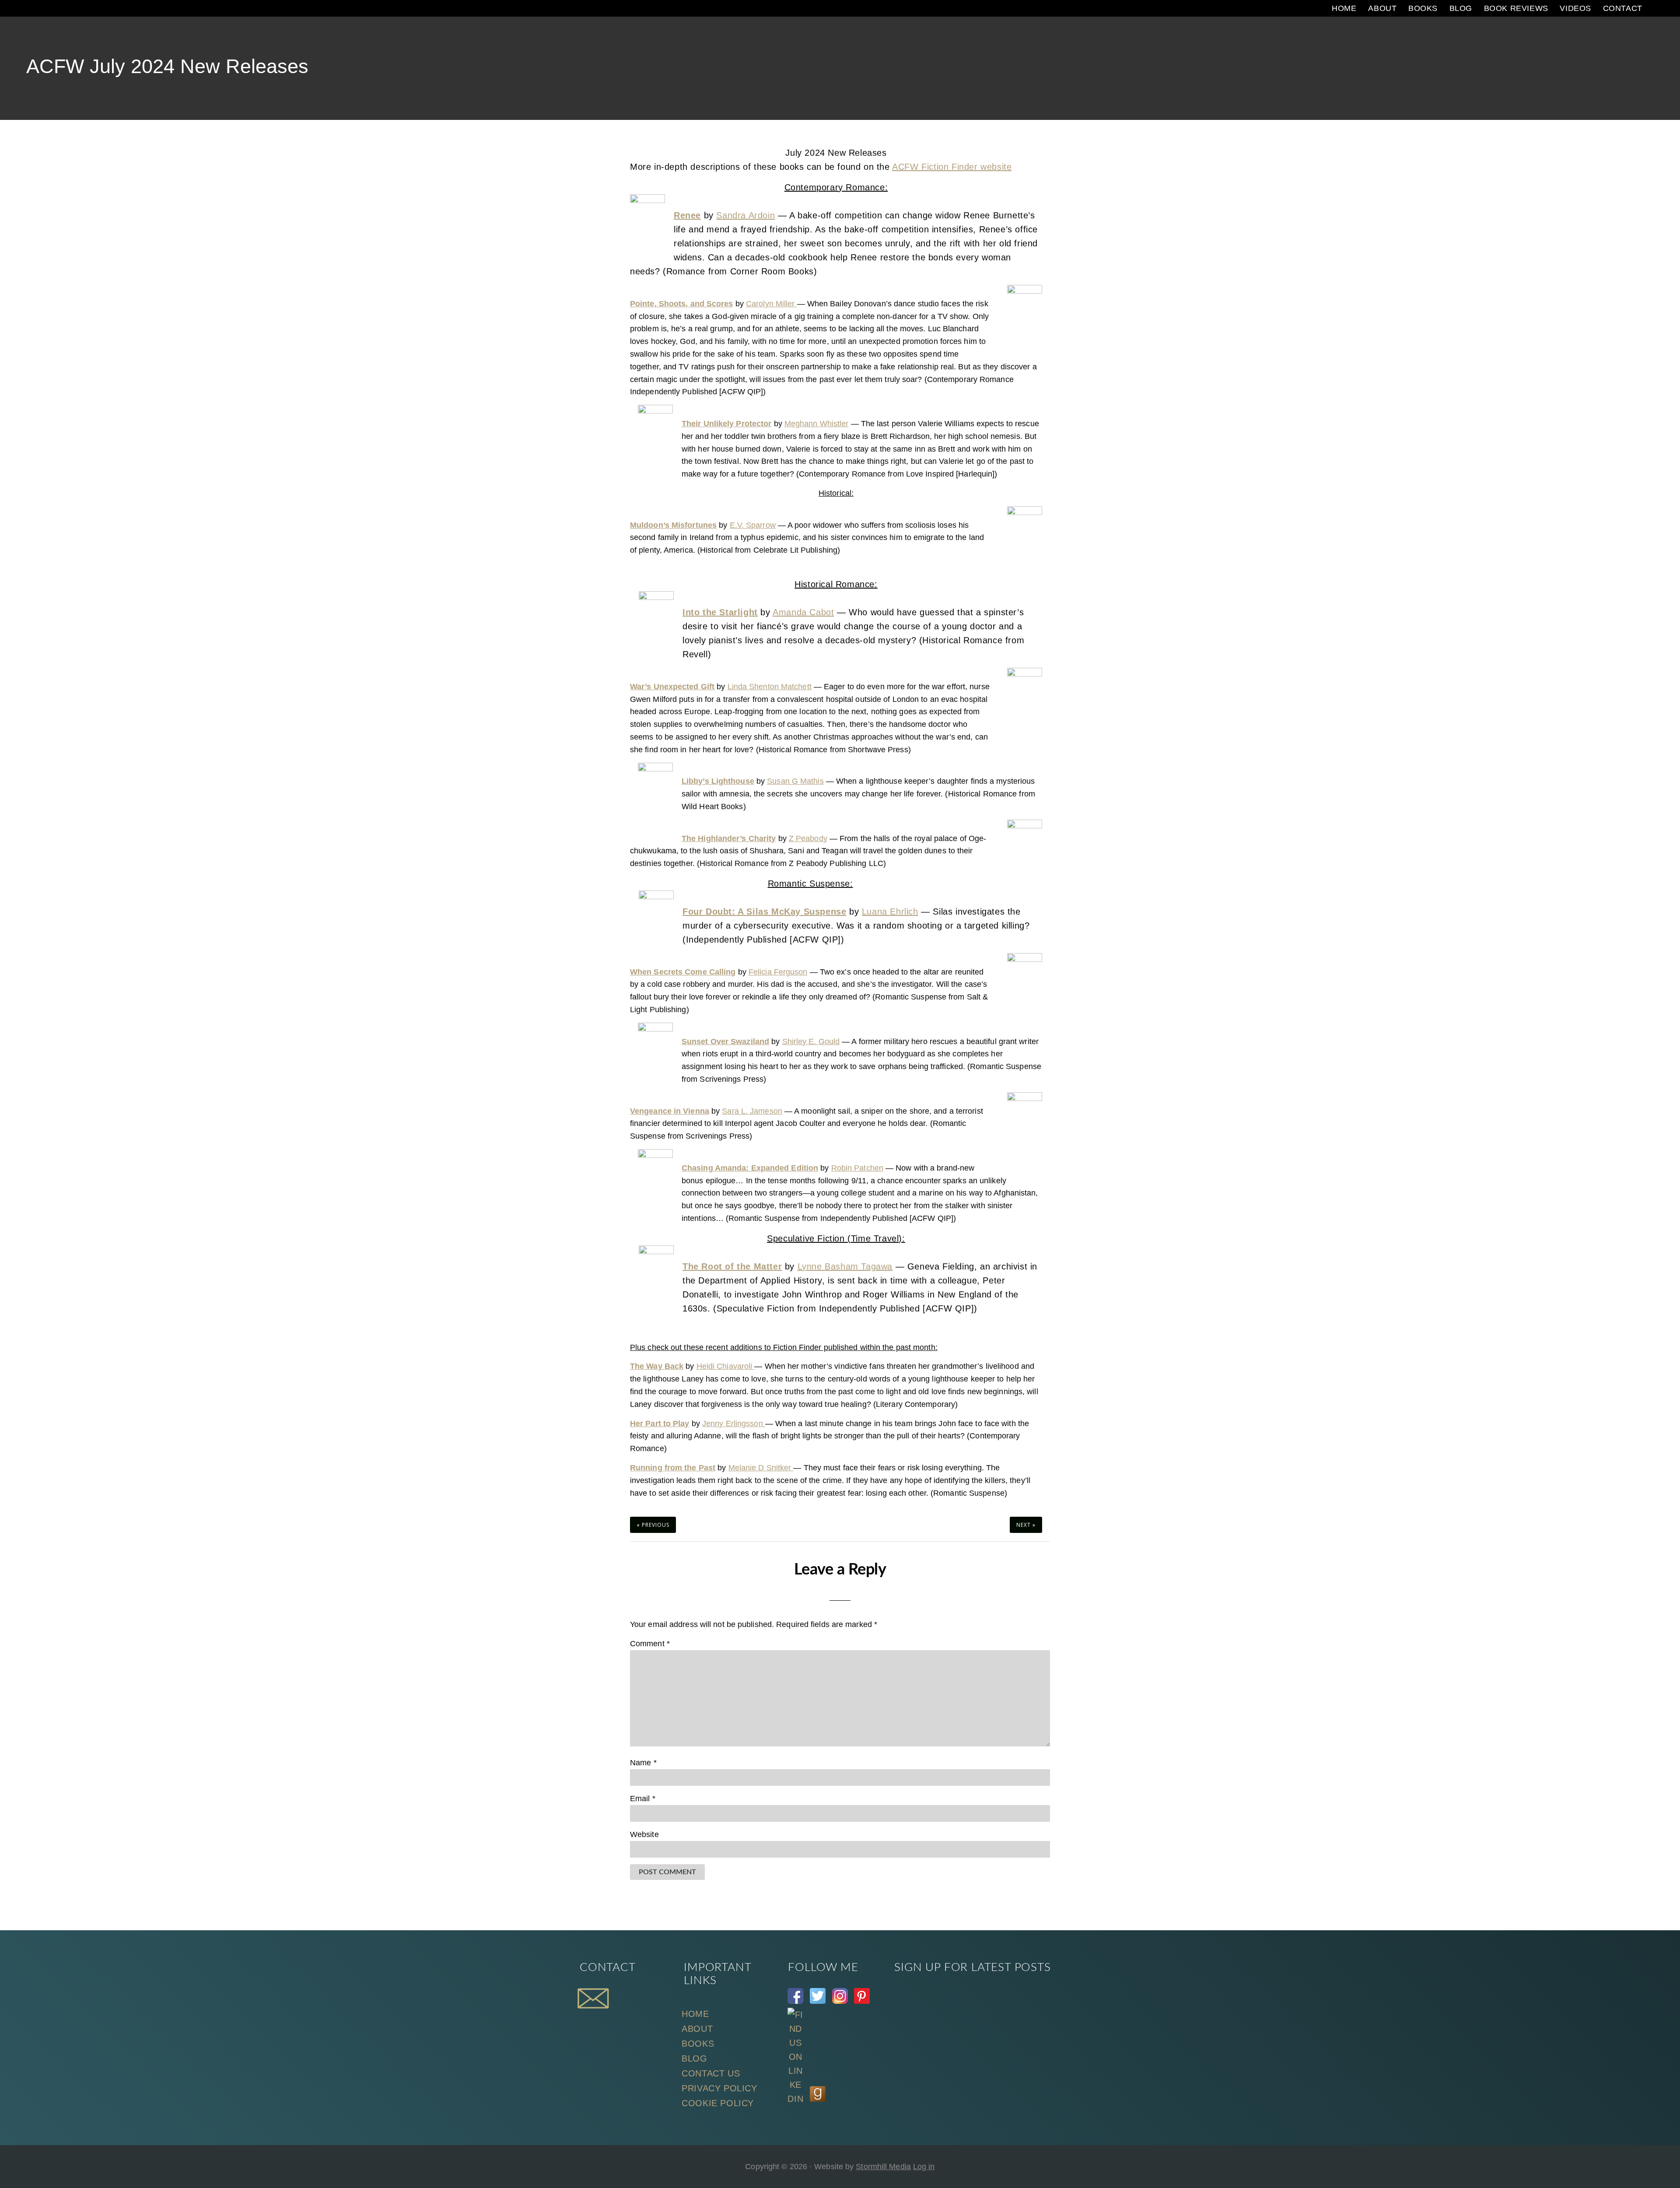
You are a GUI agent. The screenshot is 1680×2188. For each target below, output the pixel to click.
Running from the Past (673, 1468)
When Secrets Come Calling (683, 972)
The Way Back (657, 1366)
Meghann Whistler (817, 424)
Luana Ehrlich (890, 912)
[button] (1656, 8)
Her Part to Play (660, 1424)
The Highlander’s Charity (729, 838)
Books (698, 2044)
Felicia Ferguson (778, 972)
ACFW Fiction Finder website (952, 167)
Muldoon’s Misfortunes (673, 525)
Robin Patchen (857, 1168)
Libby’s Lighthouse (718, 781)
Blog (694, 2058)
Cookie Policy (718, 2103)
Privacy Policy (719, 2088)
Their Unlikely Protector (726, 424)
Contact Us (711, 2073)
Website (644, 1834)
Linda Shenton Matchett (770, 687)
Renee (687, 215)
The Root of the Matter (732, 1266)
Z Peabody (808, 838)
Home (695, 2014)
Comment (650, 1644)
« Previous (653, 1525)
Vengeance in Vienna (670, 1111)
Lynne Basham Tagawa (845, 1266)
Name (643, 1763)
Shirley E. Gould (811, 1041)
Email (643, 1799)
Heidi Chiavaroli (726, 1366)
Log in (924, 2167)
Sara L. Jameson (752, 1111)
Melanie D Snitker (761, 1468)
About (697, 2029)
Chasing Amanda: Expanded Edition (750, 1168)
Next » (1026, 1525)
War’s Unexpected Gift (672, 687)
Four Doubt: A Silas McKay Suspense (764, 912)
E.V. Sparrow (753, 525)
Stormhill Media (883, 2167)
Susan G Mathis (795, 781)
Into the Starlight (720, 612)
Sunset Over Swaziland (725, 1041)
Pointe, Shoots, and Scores (682, 304)
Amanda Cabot (803, 612)
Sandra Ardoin (745, 215)
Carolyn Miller (772, 304)
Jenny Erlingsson (734, 1424)
